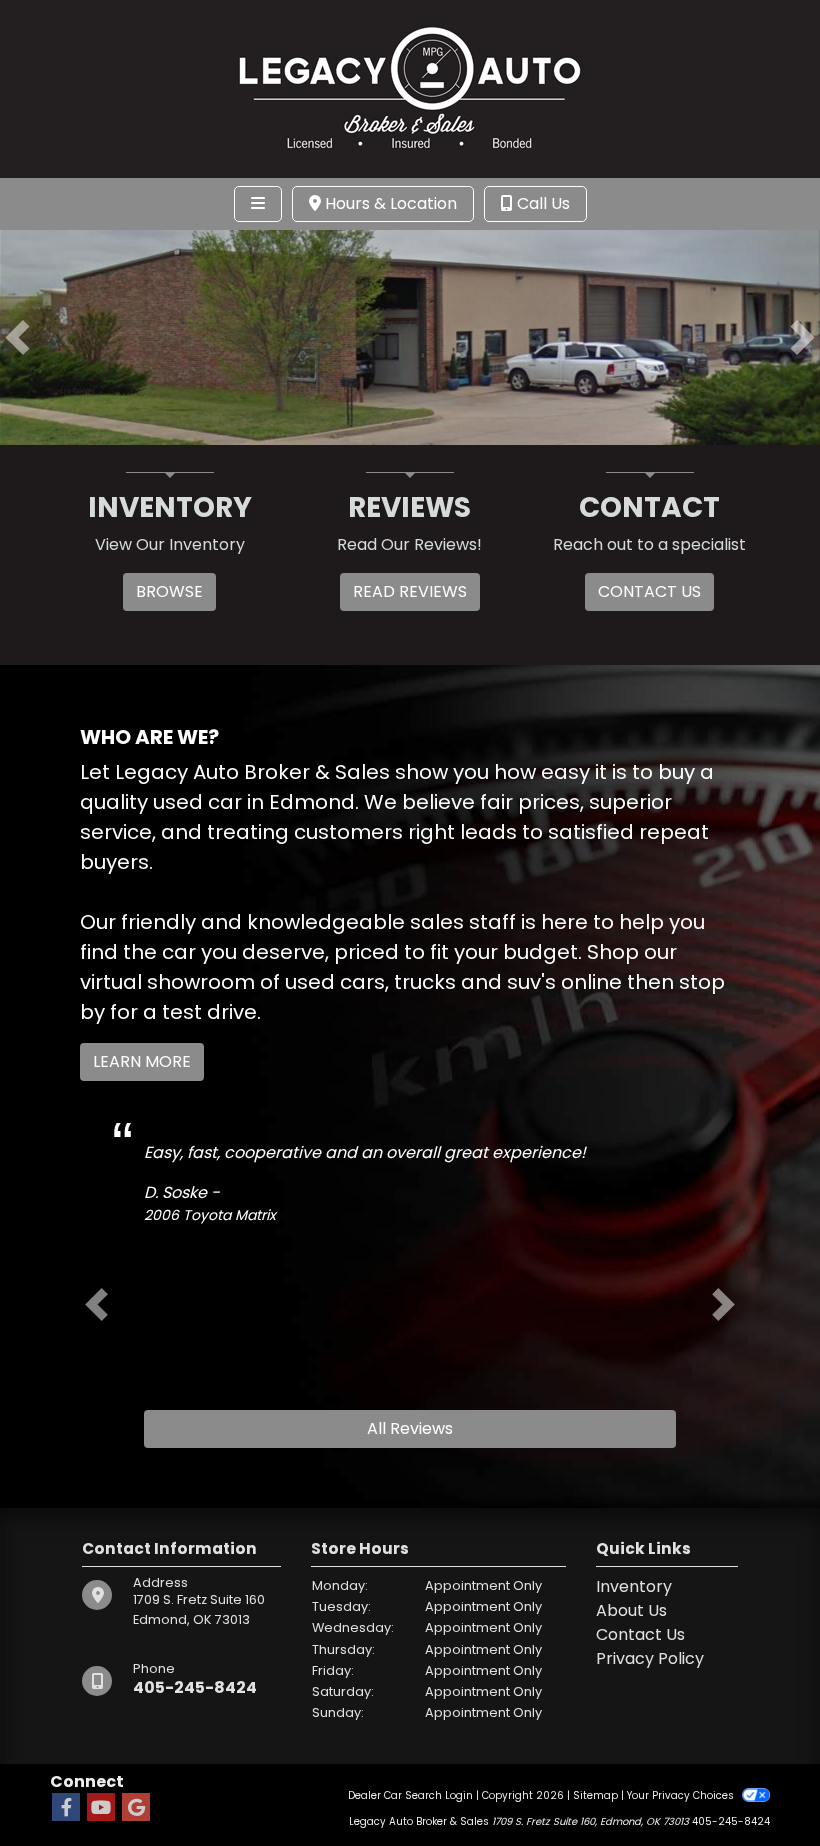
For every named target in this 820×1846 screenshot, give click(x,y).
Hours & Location (389, 203)
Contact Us (640, 1634)
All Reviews (410, 1428)
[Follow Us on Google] (136, 1808)
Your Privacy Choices (682, 1795)
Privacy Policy (650, 1658)
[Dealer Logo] (410, 87)
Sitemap (595, 1795)
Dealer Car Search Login (410, 1795)
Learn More (142, 1061)
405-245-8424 (195, 1687)
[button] (17, 337)
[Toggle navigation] (258, 204)
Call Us (541, 203)
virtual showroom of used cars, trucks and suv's (318, 982)
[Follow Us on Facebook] (66, 1808)
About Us (631, 1610)
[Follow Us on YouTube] (101, 1808)
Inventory (634, 1586)
